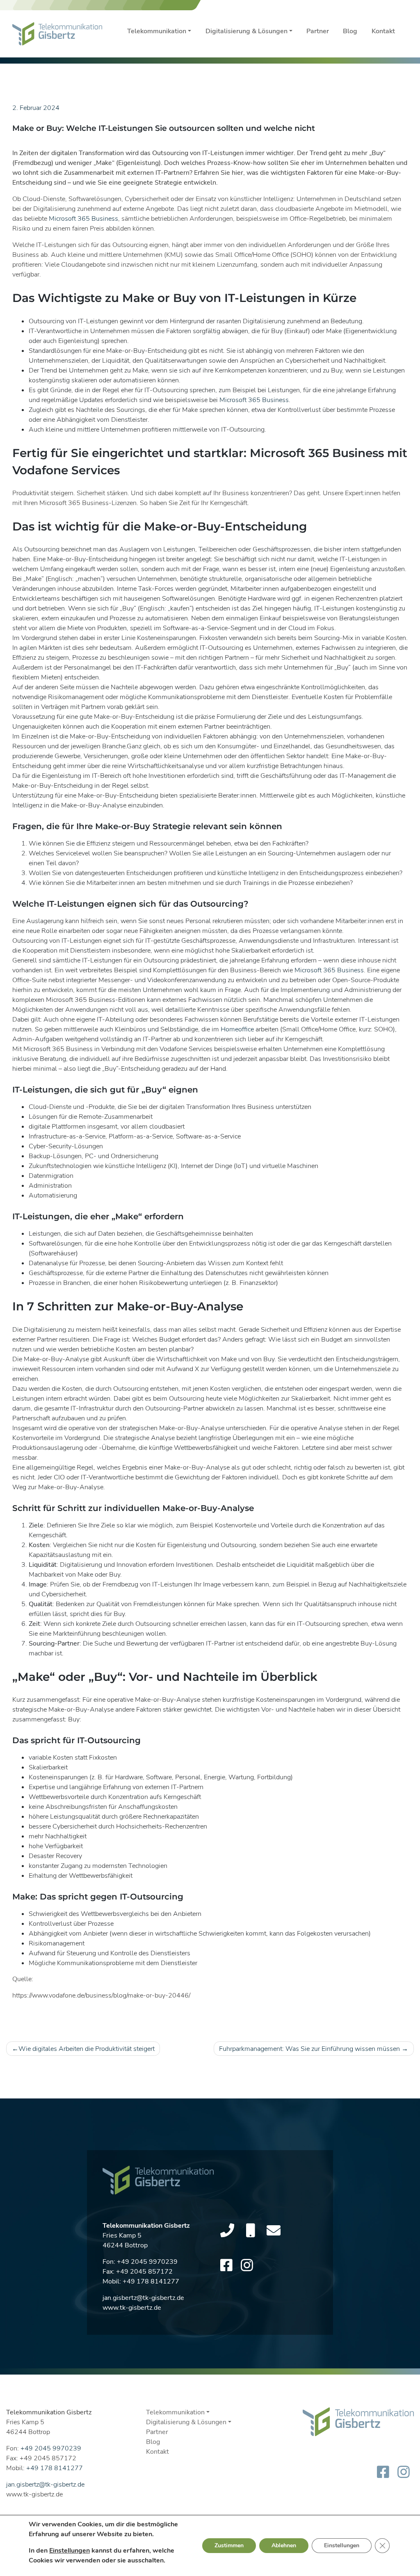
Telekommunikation (157, 31)
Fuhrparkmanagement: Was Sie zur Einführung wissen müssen (309, 2049)
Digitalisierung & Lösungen (247, 31)
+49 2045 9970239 (147, 2262)
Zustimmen (229, 2545)
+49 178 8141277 (151, 2281)
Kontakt (383, 31)
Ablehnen (284, 2545)
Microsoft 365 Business (83, 219)
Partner (318, 31)
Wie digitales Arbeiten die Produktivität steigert (87, 2049)
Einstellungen (70, 2551)
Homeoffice (237, 1029)
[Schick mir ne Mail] (274, 2231)
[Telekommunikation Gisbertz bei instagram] (247, 2266)
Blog (350, 31)
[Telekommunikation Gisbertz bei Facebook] (226, 2266)
